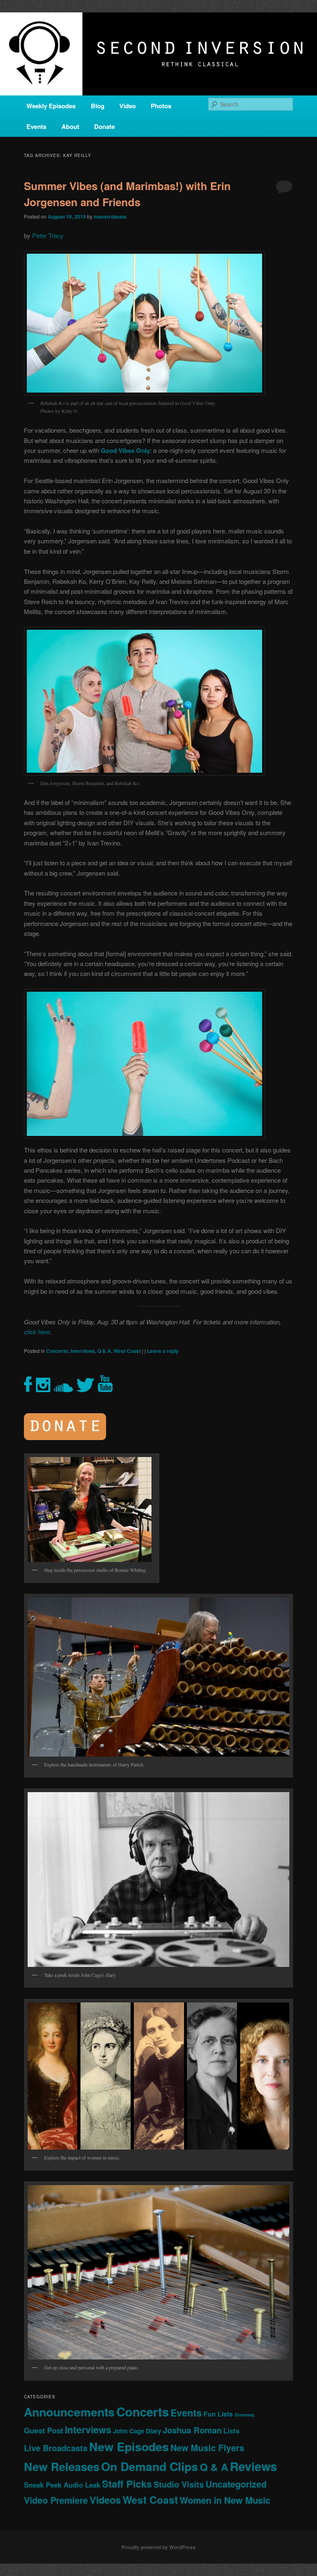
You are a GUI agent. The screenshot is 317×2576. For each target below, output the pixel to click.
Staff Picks (127, 2484)
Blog (98, 106)
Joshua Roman (192, 2430)
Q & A (104, 1351)
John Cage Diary (137, 2431)
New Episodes (129, 2446)
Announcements (69, 2412)
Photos (161, 106)
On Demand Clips (150, 2466)
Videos (105, 2500)
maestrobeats (110, 217)
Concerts (57, 1351)
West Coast (127, 1351)
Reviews (253, 2466)
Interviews (83, 1351)
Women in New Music (225, 2500)
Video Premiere (56, 2500)
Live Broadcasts (56, 2448)
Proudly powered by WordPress (158, 2547)
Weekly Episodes (51, 106)
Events (36, 126)
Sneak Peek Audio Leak (62, 2485)
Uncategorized (236, 2484)
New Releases (62, 2466)
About (70, 126)
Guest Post (44, 2430)
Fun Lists (218, 2414)
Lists (231, 2431)
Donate (104, 126)
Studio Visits (179, 2484)
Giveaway (245, 2415)
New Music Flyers (207, 2448)
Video (128, 106)
